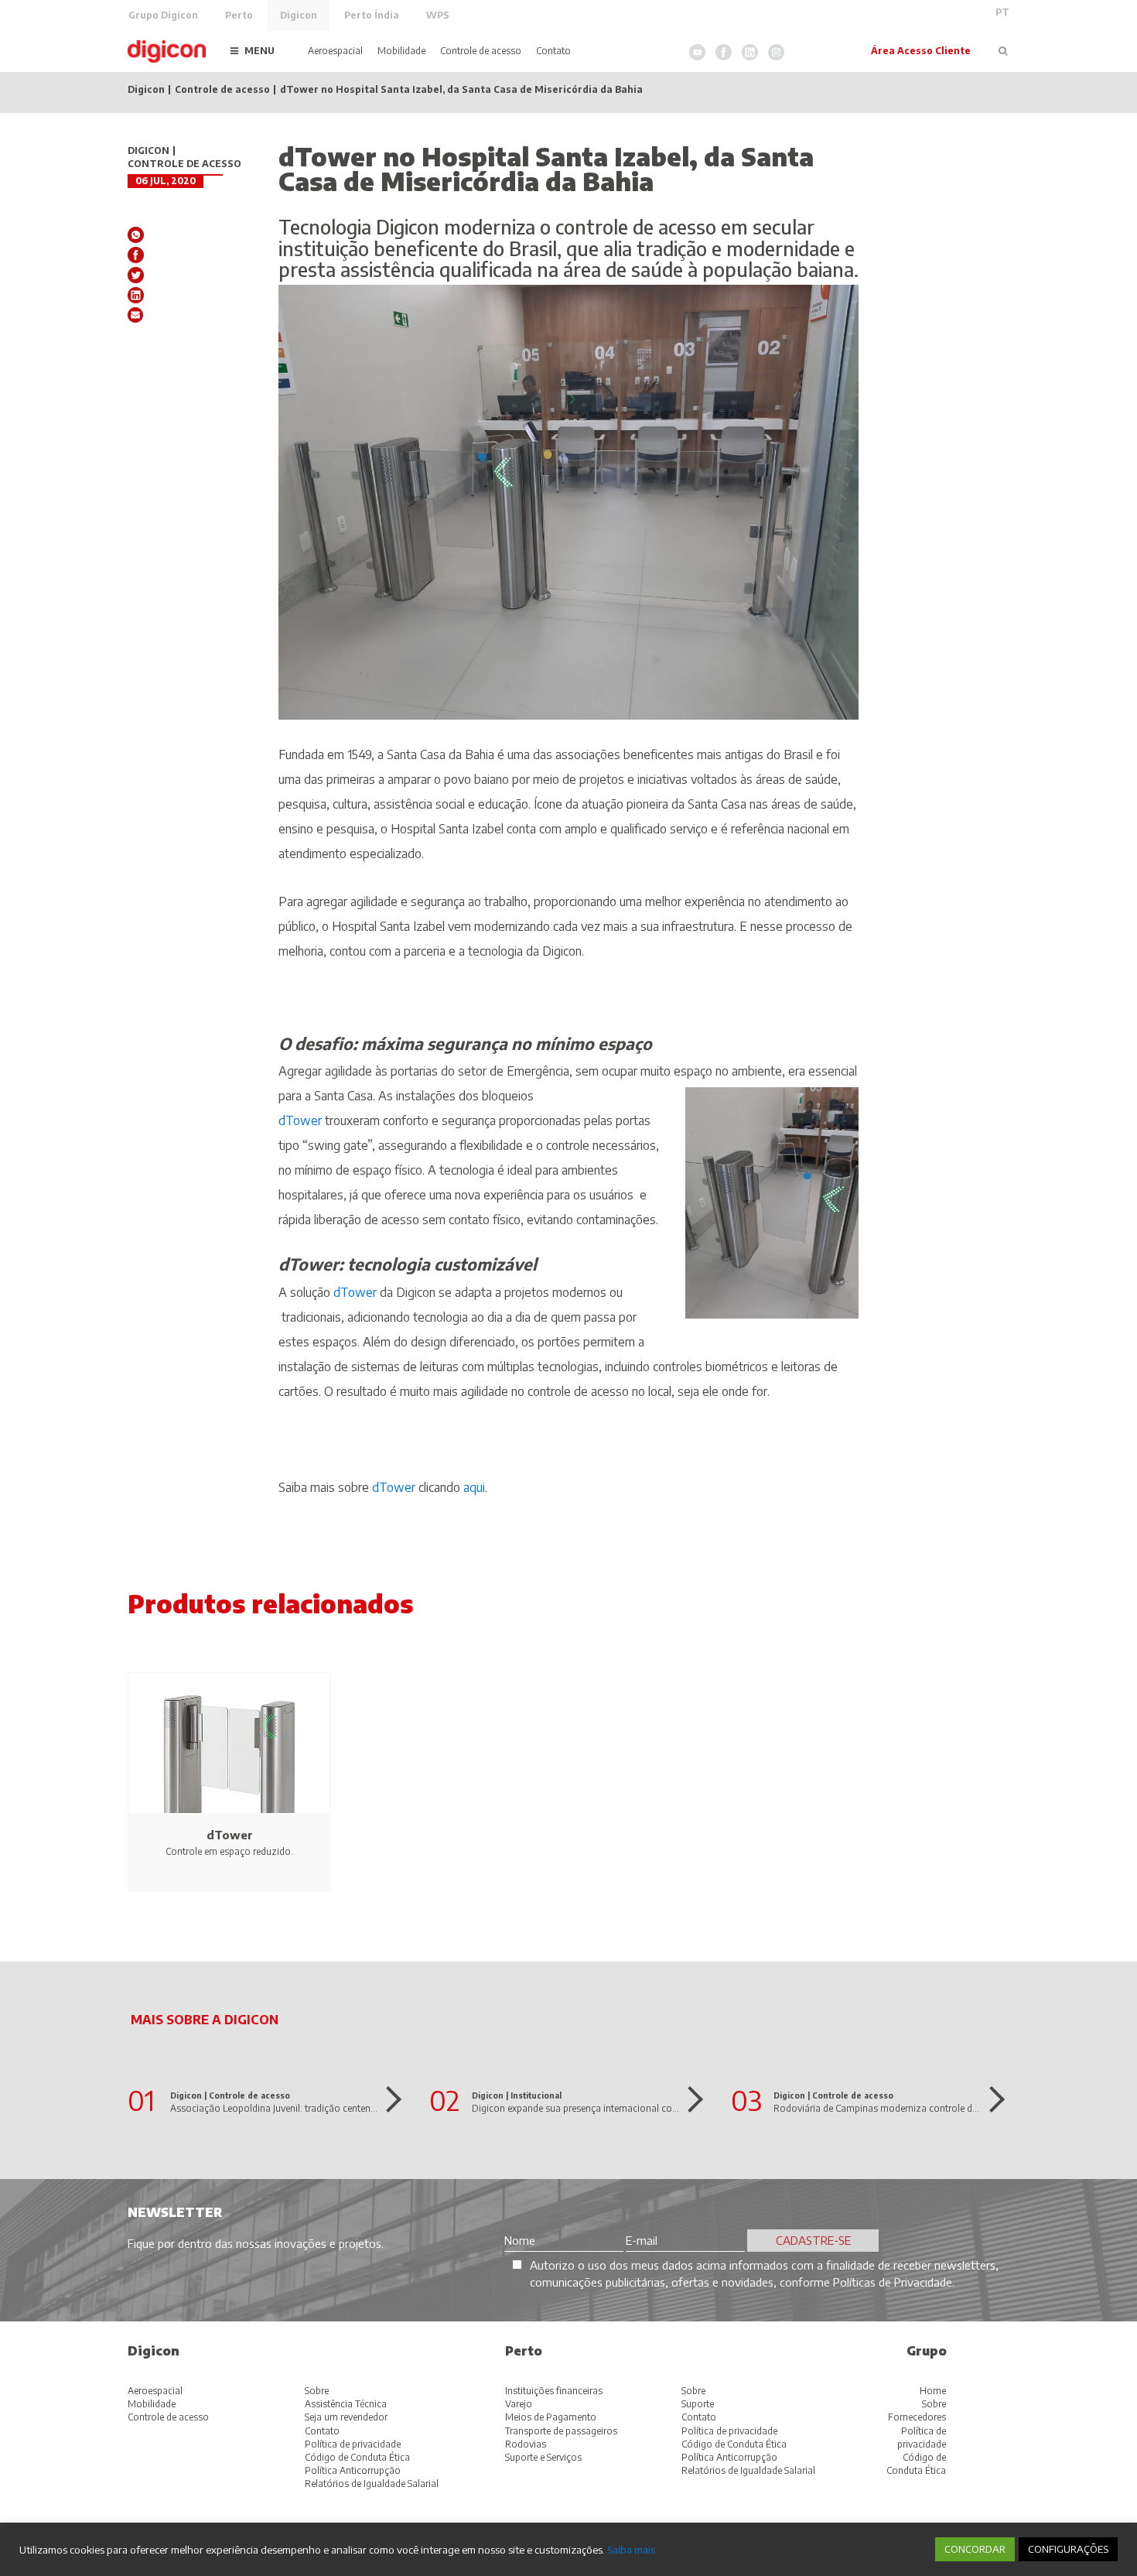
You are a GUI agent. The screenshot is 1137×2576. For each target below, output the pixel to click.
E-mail (136, 315)
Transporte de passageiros (561, 2431)
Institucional (536, 2095)
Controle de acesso (481, 51)
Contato (553, 51)
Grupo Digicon (163, 15)
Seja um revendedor (346, 2417)
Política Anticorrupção (353, 2470)
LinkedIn (750, 52)
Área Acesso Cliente (921, 51)
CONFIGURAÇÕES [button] (1068, 2549)
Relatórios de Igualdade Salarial (372, 2484)
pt (1002, 12)
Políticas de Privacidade (893, 2282)
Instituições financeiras (554, 2391)
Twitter (136, 275)
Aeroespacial (335, 51)
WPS (438, 15)
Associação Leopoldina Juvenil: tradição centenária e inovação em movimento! (338, 2108)
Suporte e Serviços (543, 2457)
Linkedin (136, 295)
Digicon (299, 15)
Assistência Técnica (346, 2404)
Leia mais (388, 2099)
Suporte (698, 2404)
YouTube (697, 52)
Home (933, 2391)
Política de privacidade (353, 2444)
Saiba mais (631, 2549)
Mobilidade (401, 51)
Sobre (317, 2391)
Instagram (776, 52)
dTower (300, 1120)
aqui (474, 1487)
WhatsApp (136, 235)
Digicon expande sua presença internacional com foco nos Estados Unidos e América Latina (668, 2108)
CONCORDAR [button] (975, 2549)
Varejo (519, 2404)
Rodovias (526, 2444)
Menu (259, 51)
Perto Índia (372, 15)
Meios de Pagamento (551, 2417)
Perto (239, 15)
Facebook (724, 52)
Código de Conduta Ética (357, 2457)
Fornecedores (917, 2417)
